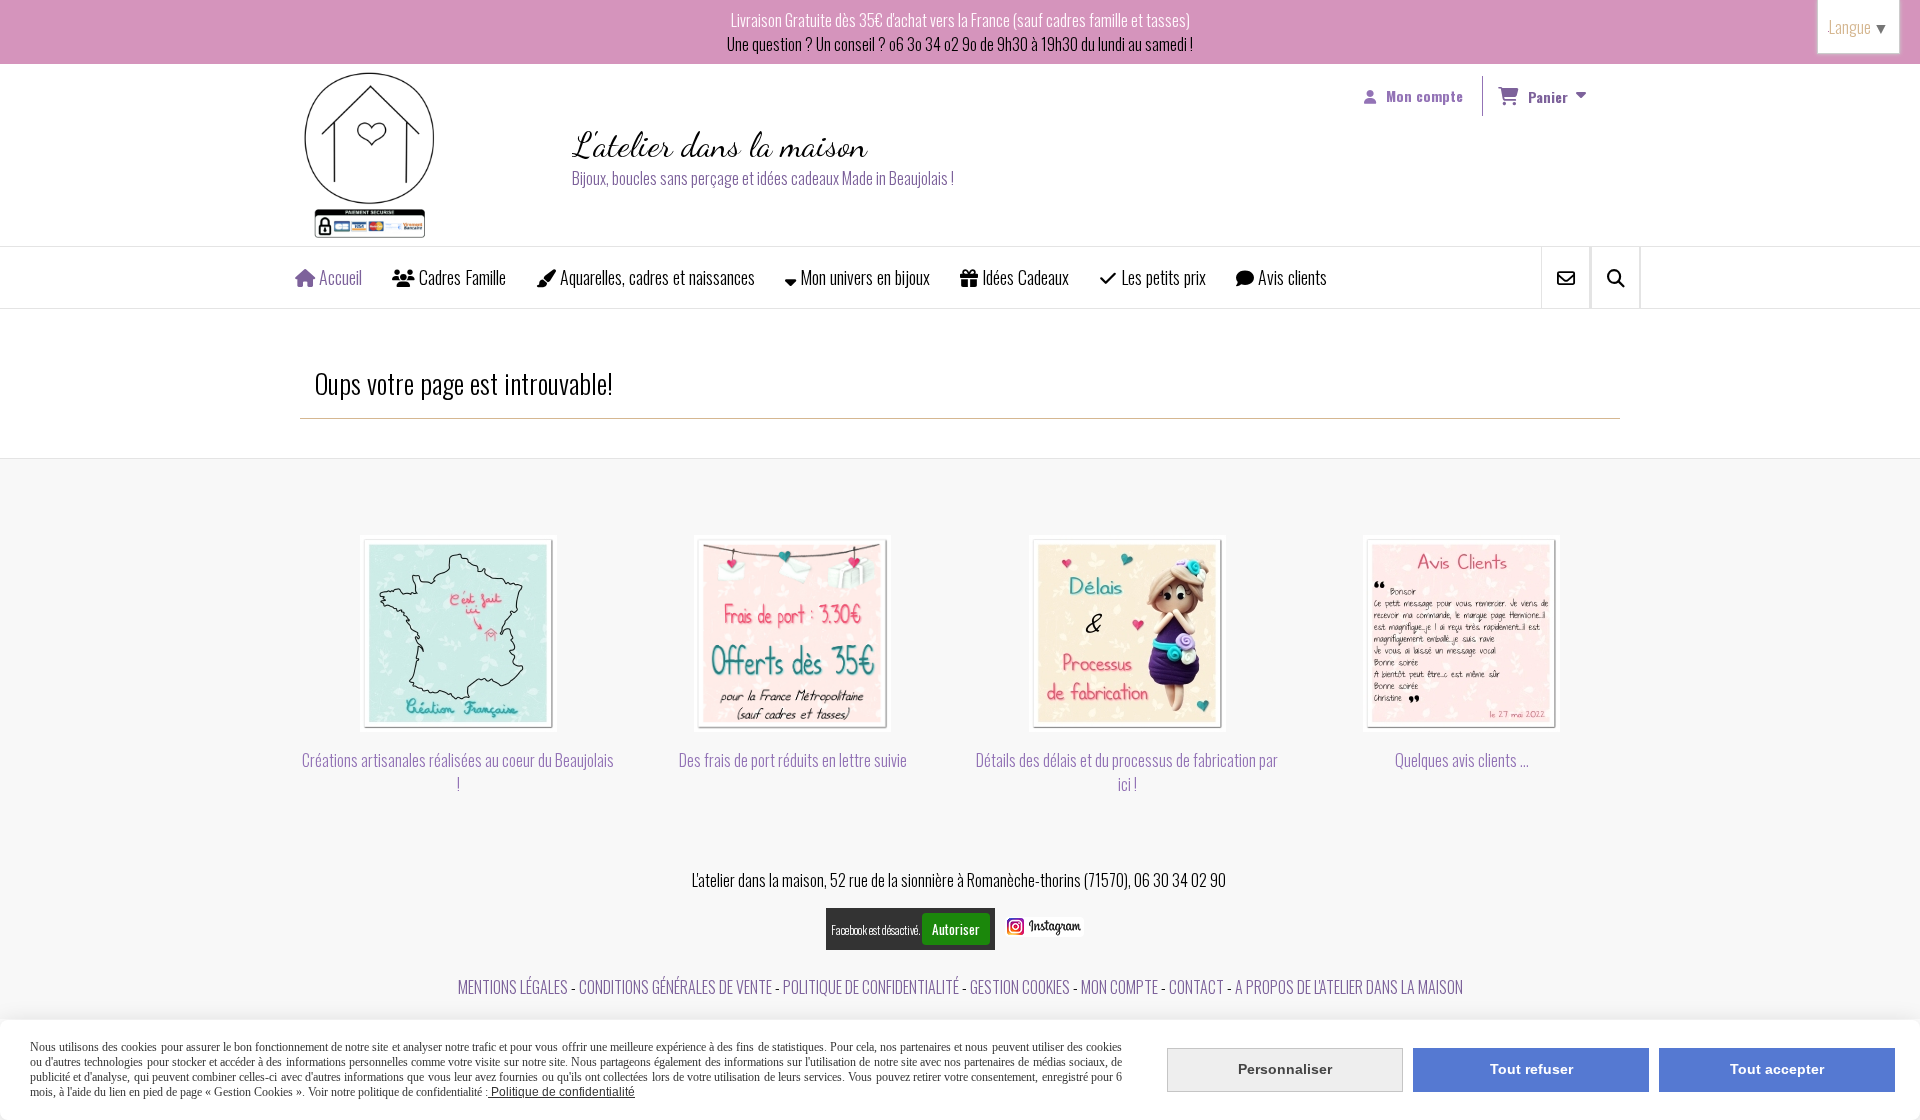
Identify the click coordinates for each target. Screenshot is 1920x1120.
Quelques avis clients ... (1462, 760)
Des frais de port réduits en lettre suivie (793, 760)
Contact (1196, 987)
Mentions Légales (513, 987)
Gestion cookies (1020, 987)
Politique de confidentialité (871, 987)
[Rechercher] (1615, 277)
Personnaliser (1285, 1069)
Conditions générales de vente (675, 987)
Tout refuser (1531, 1069)
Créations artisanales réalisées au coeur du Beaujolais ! (458, 772)
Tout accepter (1777, 1069)
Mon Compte (1119, 987)
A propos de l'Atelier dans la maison (1349, 987)
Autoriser (956, 929)
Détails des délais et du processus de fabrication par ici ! (1127, 772)
